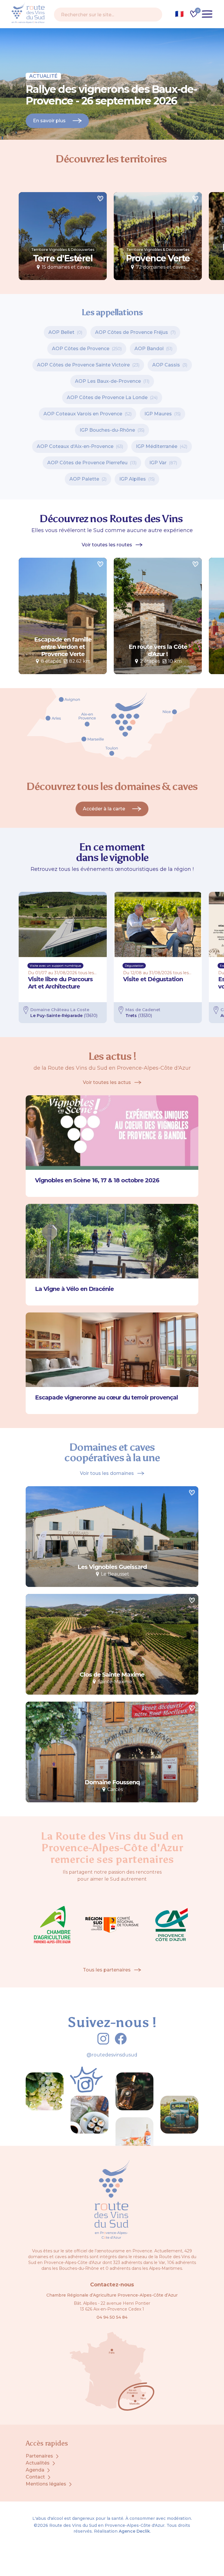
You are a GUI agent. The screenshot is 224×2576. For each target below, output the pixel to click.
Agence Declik (134, 2531)
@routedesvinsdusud (112, 2055)
